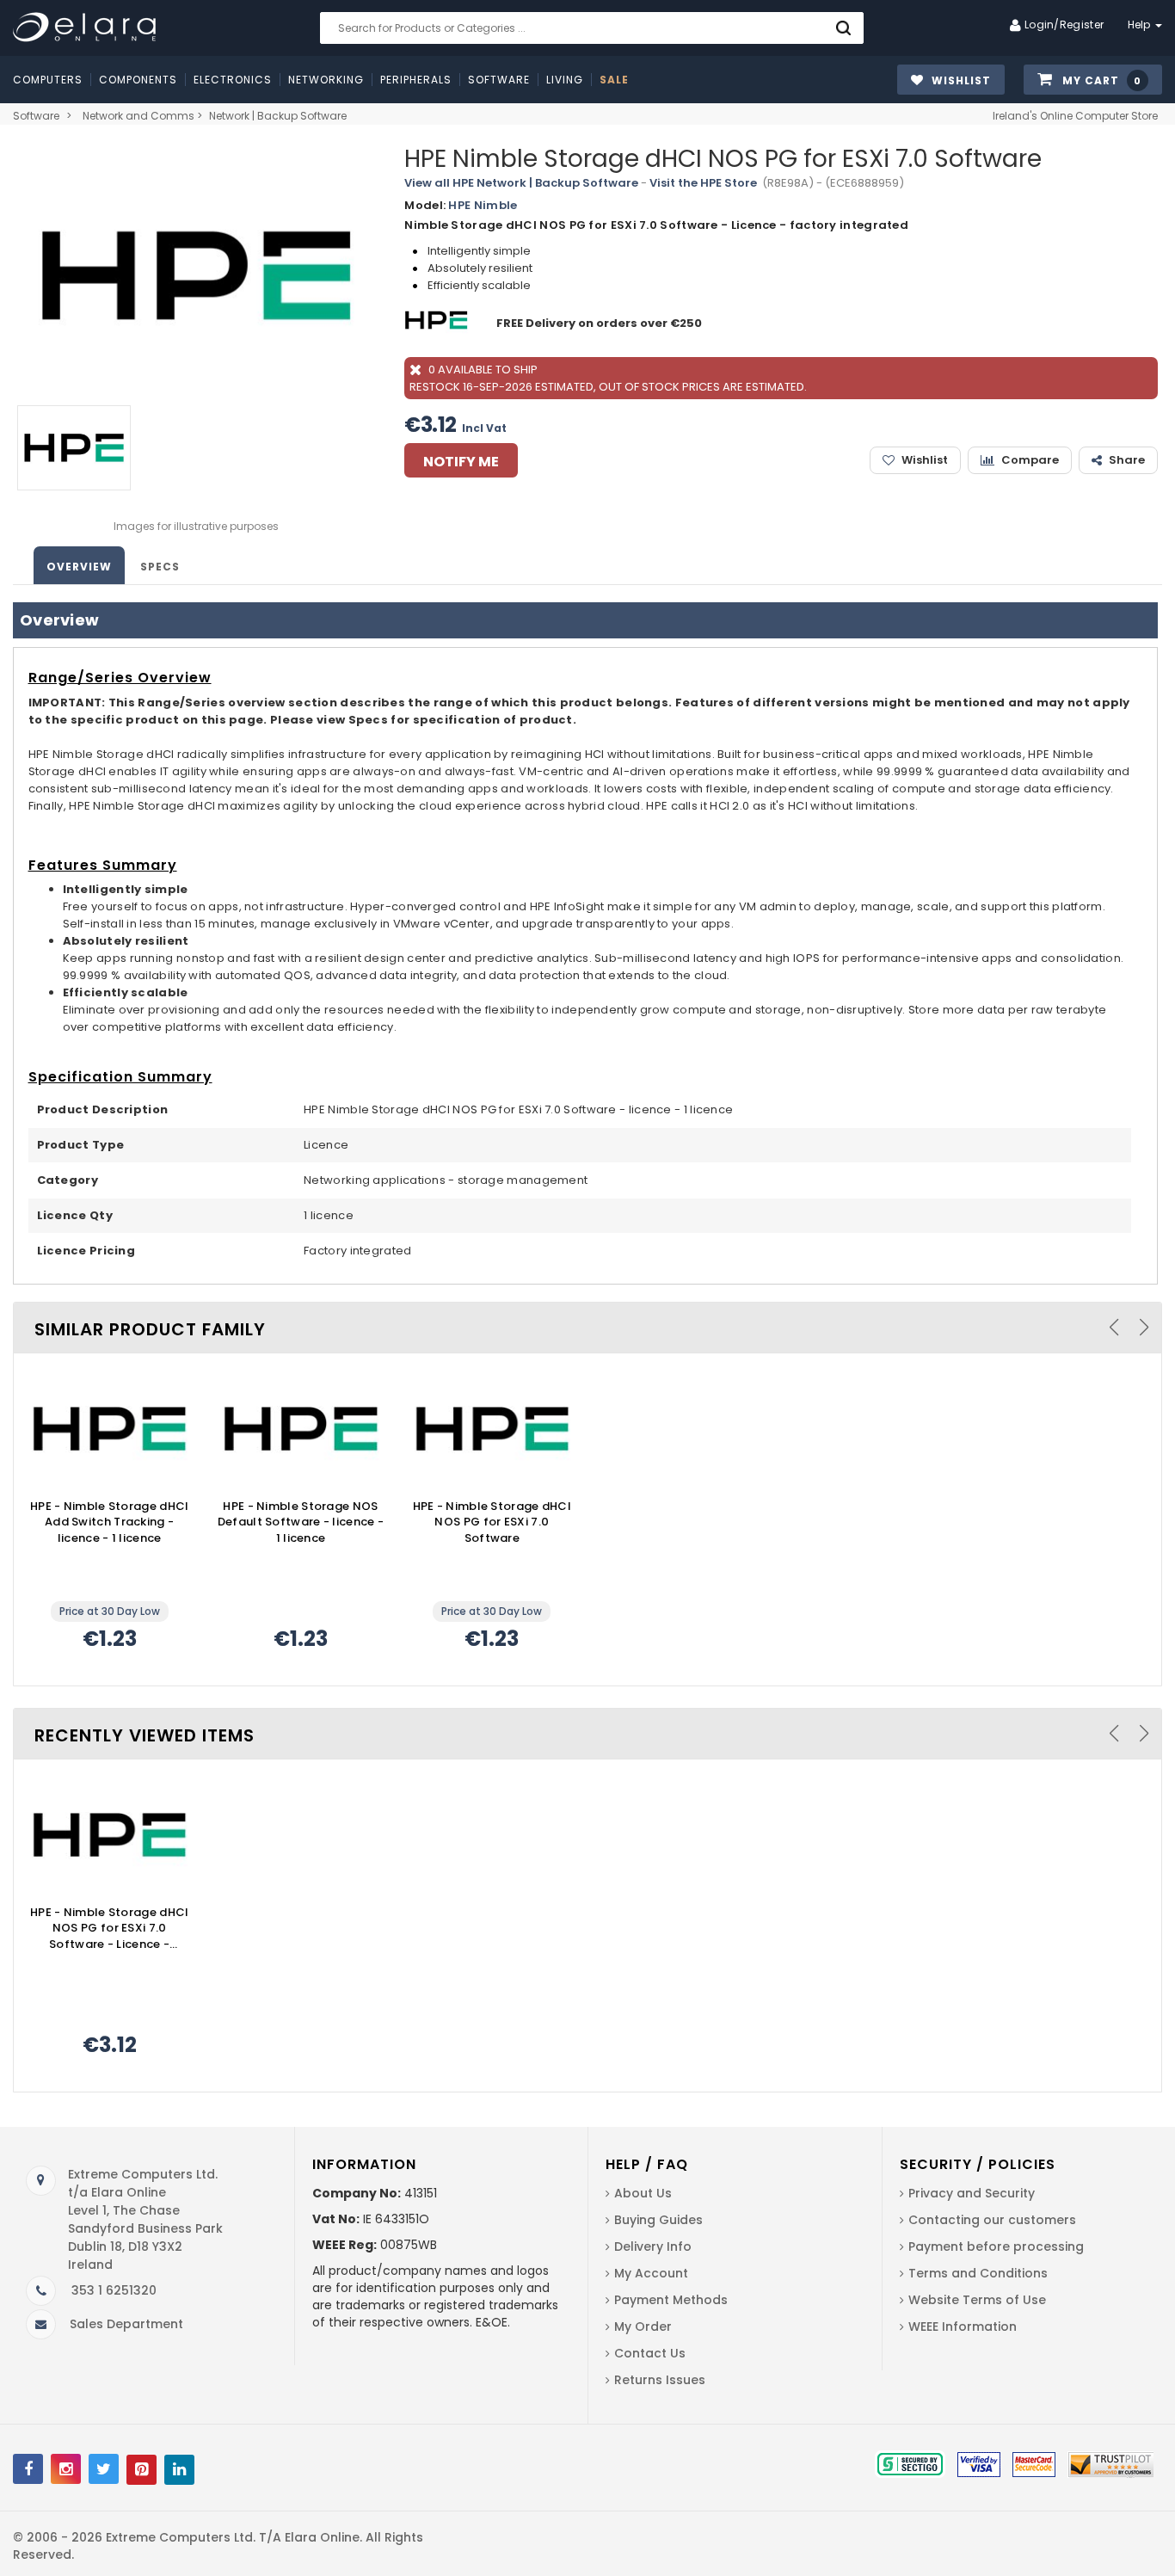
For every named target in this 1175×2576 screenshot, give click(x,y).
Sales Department (126, 2324)
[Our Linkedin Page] (179, 2470)
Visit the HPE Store (703, 183)
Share (1127, 460)
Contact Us (650, 2353)
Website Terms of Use (977, 2300)
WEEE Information (963, 2326)
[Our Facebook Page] (28, 2469)
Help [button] (1141, 25)
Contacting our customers (992, 2220)
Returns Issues (660, 2380)
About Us (643, 2193)
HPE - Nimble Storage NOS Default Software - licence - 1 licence (301, 1522)
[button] (1093, 80)
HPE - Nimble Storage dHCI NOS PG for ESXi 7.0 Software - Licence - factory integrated (110, 1929)
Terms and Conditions (978, 2273)
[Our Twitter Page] (104, 2469)
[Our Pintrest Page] (141, 2470)
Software (36, 116)
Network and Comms (138, 116)
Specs (160, 567)
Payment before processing (996, 2246)
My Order (643, 2326)
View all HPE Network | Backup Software (521, 183)
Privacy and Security (972, 2193)
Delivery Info (653, 2246)
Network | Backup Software (278, 116)
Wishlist (925, 460)
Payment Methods (671, 2300)
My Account (651, 2273)
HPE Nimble (483, 205)
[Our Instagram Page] (66, 2469)
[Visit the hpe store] (438, 323)
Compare (1030, 460)
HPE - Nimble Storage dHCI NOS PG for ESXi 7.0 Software (492, 1522)
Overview (79, 567)
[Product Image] (109, 1429)
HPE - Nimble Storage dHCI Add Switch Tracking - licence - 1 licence (110, 1522)
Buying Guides (658, 2220)
